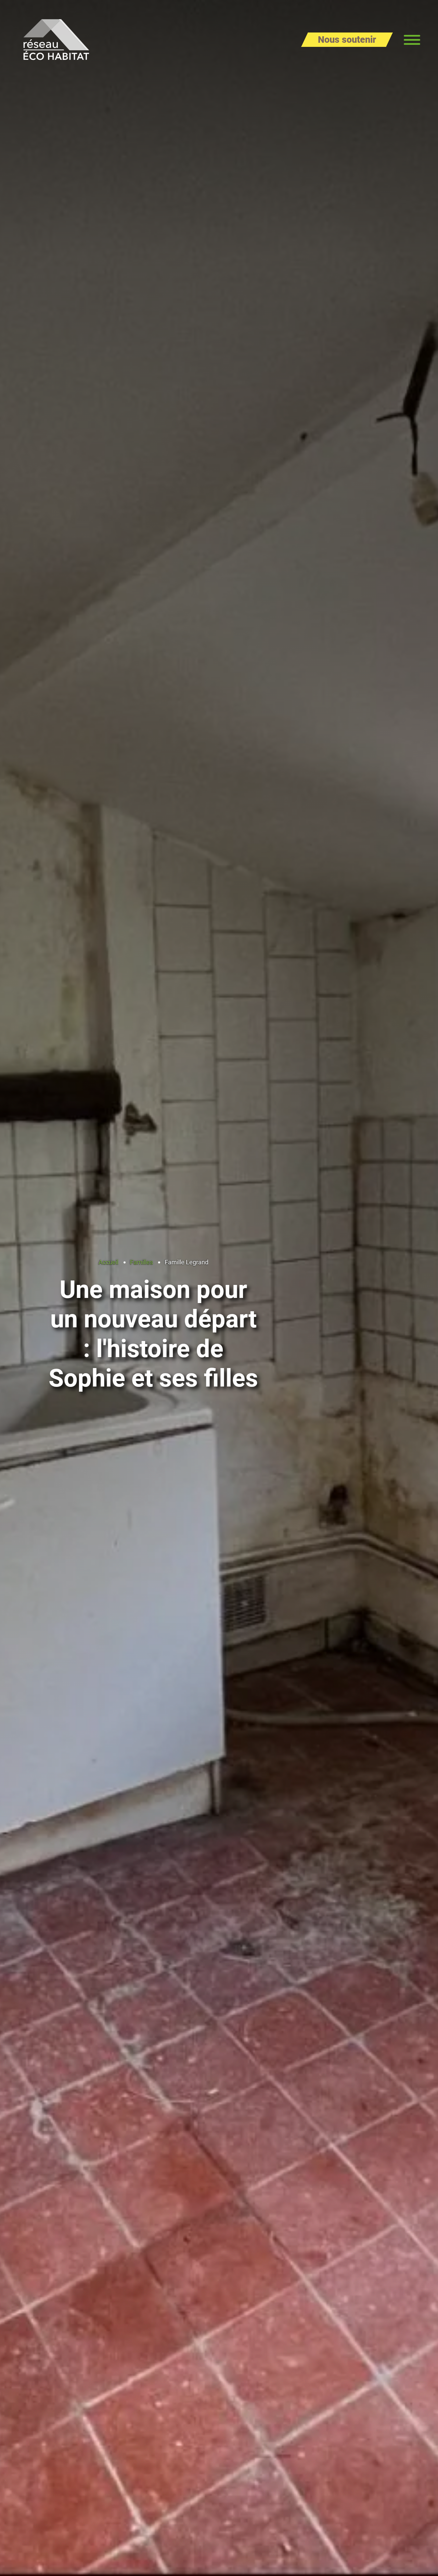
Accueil (108, 1262)
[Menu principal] (412, 40)
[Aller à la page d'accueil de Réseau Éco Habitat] (56, 40)
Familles (141, 1262)
